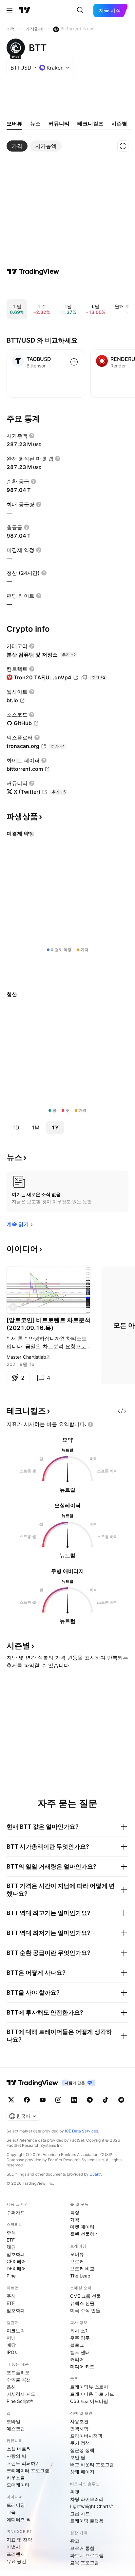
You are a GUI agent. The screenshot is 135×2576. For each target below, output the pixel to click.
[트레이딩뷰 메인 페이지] (25, 10)
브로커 (77, 2261)
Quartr (95, 2174)
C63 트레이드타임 (89, 2401)
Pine (11, 2276)
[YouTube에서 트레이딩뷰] (43, 2100)
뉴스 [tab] (35, 123)
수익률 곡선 (19, 2380)
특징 (75, 2212)
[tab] (17, 146)
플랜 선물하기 (85, 2234)
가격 (75, 2220)
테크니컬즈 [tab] (90, 123)
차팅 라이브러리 (87, 2499)
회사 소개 (80, 2331)
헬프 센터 (80, 2352)
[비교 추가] (74, 362)
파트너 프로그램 (87, 2555)
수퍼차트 (16, 2212)
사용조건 (79, 2421)
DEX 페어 (16, 2268)
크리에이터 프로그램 (28, 2470)
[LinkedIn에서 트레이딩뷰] (74, 2100)
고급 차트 (80, 2513)
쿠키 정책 (80, 2443)
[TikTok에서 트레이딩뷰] (106, 2100)
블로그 (77, 2345)
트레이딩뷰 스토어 (89, 2387)
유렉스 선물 (82, 2303)
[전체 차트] (123, 146)
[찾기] (80, 10)
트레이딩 (16, 2505)
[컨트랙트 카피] (84, 678)
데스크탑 (16, 2429)
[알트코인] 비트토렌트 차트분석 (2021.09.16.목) (48, 1324)
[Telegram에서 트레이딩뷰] (90, 2100)
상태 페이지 (82, 2472)
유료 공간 (16, 2561)
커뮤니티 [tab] (59, 123)
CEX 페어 (16, 2261)
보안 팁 (78, 2457)
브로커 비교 (82, 2268)
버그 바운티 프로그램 (92, 2464)
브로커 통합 (82, 2548)
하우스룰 (16, 2478)
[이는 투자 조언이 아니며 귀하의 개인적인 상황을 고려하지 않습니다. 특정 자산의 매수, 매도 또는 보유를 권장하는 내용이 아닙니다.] (90, 1424)
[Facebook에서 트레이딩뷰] (27, 2100)
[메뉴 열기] (10, 10)
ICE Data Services (81, 2131)
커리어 (77, 2359)
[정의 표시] (32, 436)
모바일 (13, 2421)
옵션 (11, 2387)
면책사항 (79, 2429)
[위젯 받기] (122, 1411)
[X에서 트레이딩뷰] (11, 2100)
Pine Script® (20, 2401)
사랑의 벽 (16, 2456)
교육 (11, 2512)
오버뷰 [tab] (14, 123)
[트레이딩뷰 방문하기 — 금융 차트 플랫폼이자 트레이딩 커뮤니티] (33, 271)
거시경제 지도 (21, 2394)
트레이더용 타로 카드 (92, 2394)
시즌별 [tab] (119, 123)
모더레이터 (18, 2485)
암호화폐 (16, 2254)
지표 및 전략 (19, 2540)
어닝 (11, 2338)
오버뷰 (77, 2254)
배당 (11, 2345)
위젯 (75, 2492)
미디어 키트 (82, 2366)
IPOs (12, 2352)
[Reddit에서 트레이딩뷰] (121, 2100)
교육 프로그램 (85, 2562)
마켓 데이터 (82, 2227)
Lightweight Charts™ (92, 2506)
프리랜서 (16, 2554)
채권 (11, 2247)
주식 (11, 2233)
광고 (75, 2541)
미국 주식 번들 (85, 2310)
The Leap (80, 2276)
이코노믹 (16, 2331)
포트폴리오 (18, 2372)
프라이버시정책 (86, 2436)
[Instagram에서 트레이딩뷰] (58, 2100)
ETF (11, 2240)
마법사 (13, 2547)
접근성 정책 (82, 2450)
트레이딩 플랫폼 (87, 2521)
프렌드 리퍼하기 (23, 2463)
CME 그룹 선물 (86, 2296)
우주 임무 (80, 2338)
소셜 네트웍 (19, 2449)
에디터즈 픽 (19, 2519)
